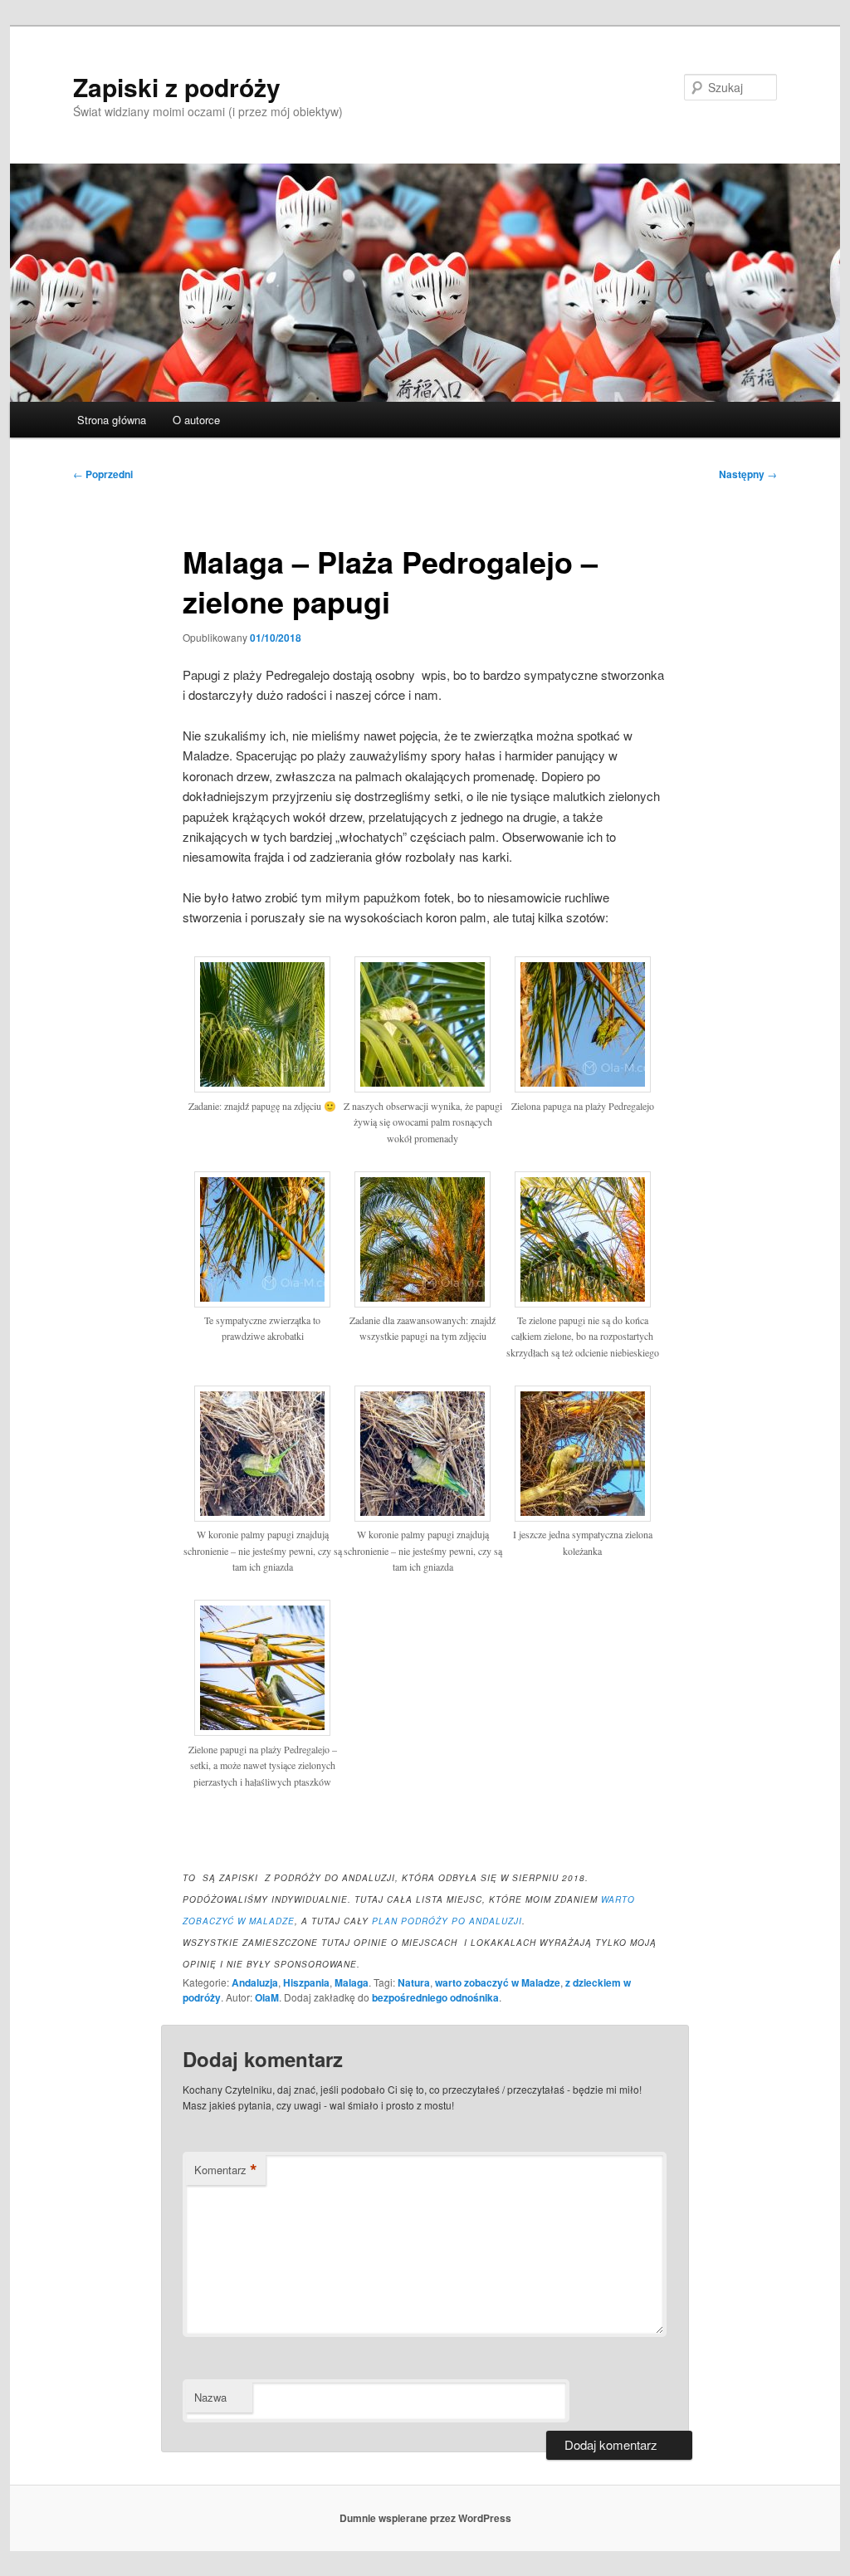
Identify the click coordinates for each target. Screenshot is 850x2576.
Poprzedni (103, 474)
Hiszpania (306, 1982)
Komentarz (226, 2170)
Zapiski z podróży (177, 87)
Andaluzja (255, 1982)
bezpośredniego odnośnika (435, 1997)
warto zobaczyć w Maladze (498, 1982)
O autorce (196, 420)
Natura (414, 1982)
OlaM (267, 1997)
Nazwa (210, 2397)
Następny (748, 474)
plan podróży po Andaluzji (447, 1921)
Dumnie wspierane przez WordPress (425, 2518)
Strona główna (112, 420)
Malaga (352, 1982)
